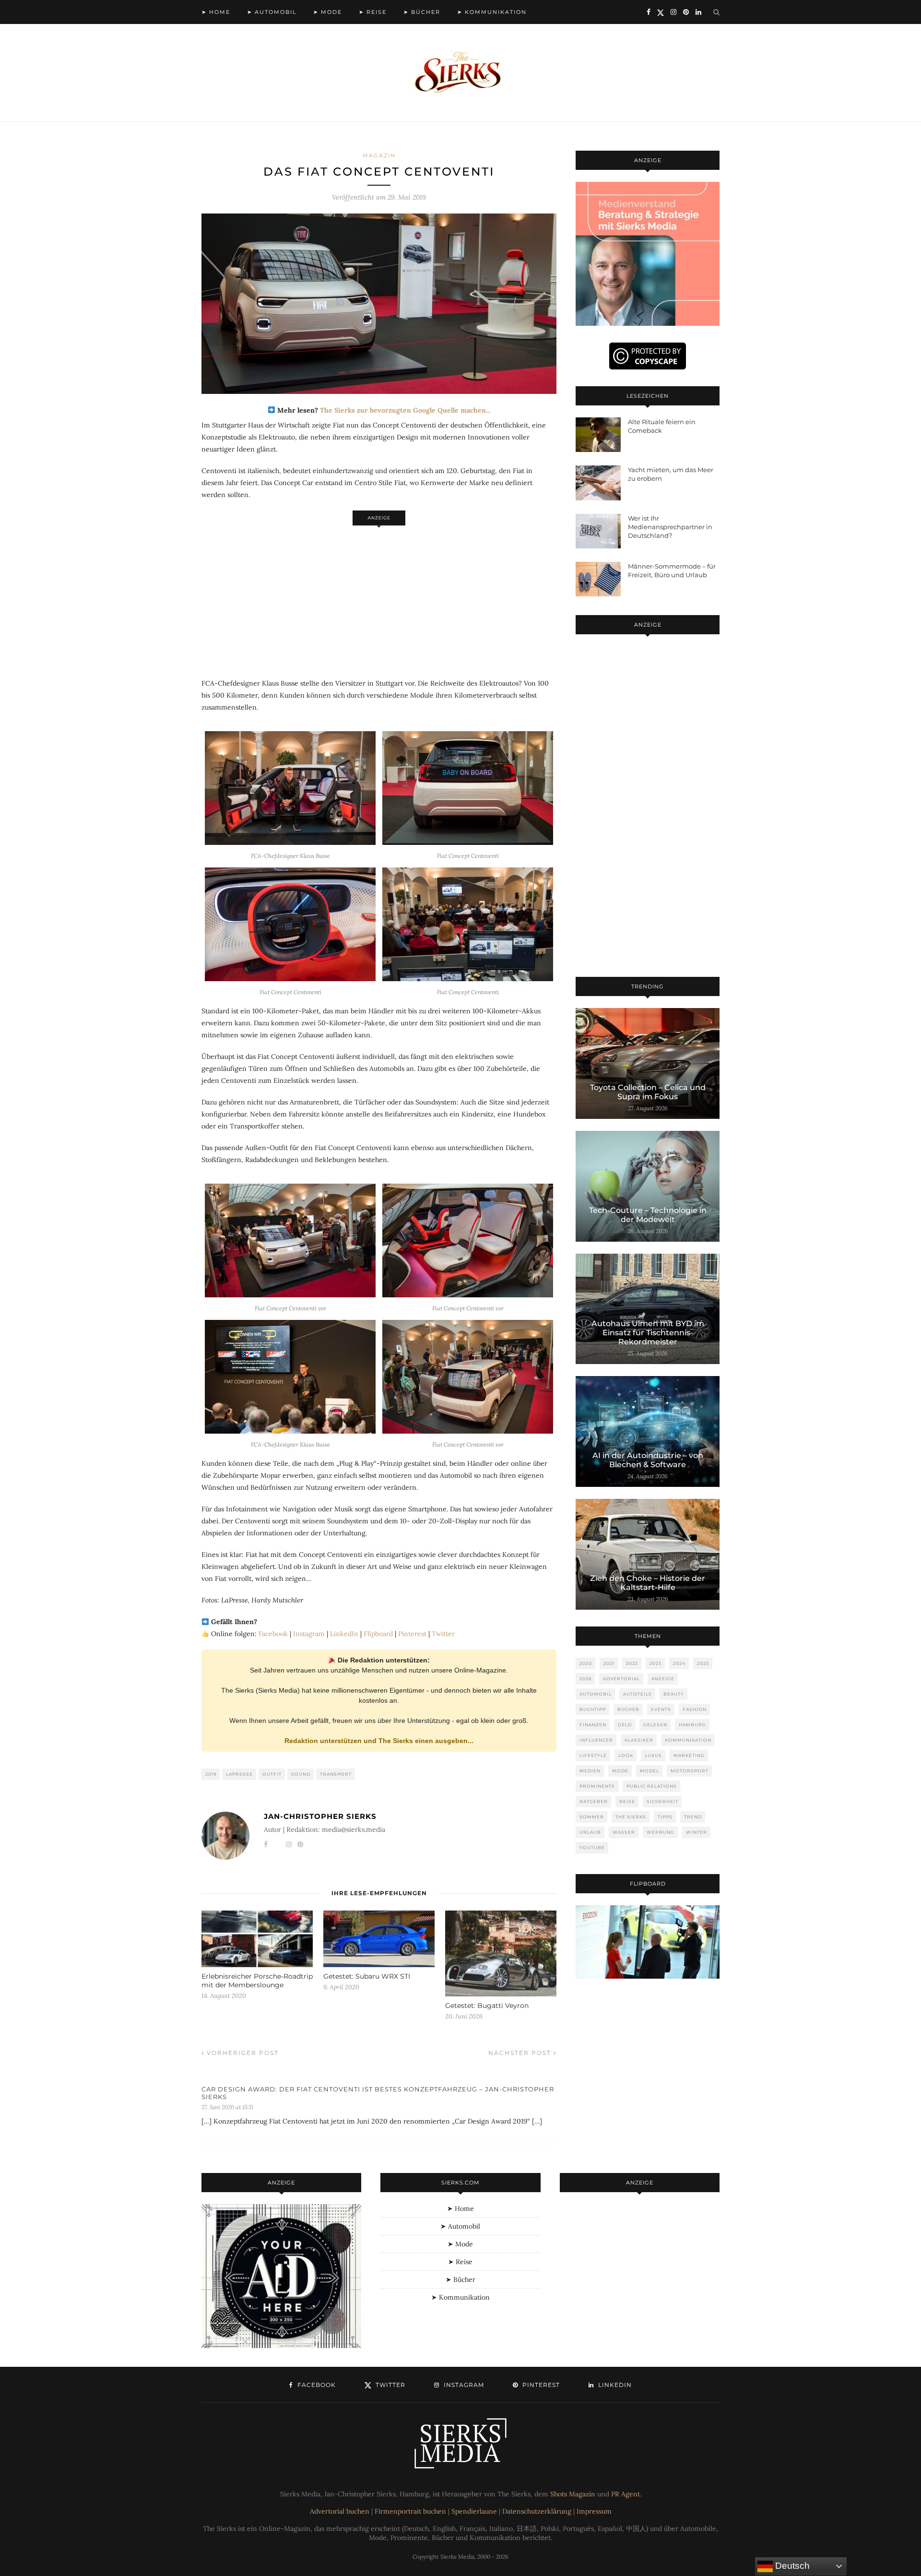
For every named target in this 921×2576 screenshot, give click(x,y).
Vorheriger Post (242, 2053)
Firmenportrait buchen (410, 2511)
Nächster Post (521, 2053)
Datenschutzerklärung (537, 2511)
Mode (620, 1771)
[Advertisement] (379, 597)
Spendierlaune (474, 2511)
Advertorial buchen (340, 2511)
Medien (590, 1771)
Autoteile (638, 1694)
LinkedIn (344, 1634)
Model (649, 1771)
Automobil (596, 1694)
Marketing (689, 1755)
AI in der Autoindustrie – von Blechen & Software (648, 1460)
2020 (586, 1663)
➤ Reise (373, 12)
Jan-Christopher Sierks (320, 1816)
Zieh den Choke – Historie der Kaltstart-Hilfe (648, 1583)
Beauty (674, 1694)
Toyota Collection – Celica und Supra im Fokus (648, 1092)
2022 (632, 1663)
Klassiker (639, 1740)
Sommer (592, 1817)
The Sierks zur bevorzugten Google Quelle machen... (405, 410)
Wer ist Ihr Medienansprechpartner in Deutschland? (670, 527)
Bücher (628, 1709)
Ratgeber (594, 1801)
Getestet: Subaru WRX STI (367, 1976)
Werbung (661, 1832)
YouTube (592, 1847)
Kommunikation (688, 1740)
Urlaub (590, 1832)
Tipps (665, 1817)
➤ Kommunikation (492, 12)
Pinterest (412, 1634)
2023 (655, 1663)
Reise (627, 1801)
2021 (609, 1663)
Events (661, 1709)
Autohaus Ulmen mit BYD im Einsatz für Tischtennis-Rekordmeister (648, 1333)
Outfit (272, 1774)
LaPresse (239, 1774)
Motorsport (690, 1771)
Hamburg (692, 1725)
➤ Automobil (272, 12)
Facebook (273, 1634)
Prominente (597, 1786)
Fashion (695, 1709)
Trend (693, 1817)
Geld (625, 1725)
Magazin (379, 155)
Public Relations (652, 1786)
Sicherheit (662, 1801)
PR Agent (626, 2494)
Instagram (309, 1634)
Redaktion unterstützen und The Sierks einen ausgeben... (379, 1741)
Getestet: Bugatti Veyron (487, 2006)
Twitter (443, 1634)
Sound (301, 1774)
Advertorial (621, 1679)
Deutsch (791, 2566)
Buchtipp (593, 1709)
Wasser (624, 1832)
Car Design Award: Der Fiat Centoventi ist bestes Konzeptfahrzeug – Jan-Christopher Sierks (378, 2093)
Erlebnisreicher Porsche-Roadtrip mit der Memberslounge (257, 1981)
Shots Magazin (573, 2494)
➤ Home (216, 12)
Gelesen (655, 1725)
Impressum (594, 2511)
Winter (697, 1832)
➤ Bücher (422, 12)
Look (626, 1755)
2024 (679, 1663)
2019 (211, 1774)
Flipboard (378, 1634)
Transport (336, 1774)
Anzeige (663, 1679)
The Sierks (631, 1817)
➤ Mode (328, 12)
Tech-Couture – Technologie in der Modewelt (648, 1215)
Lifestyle (593, 1755)
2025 (703, 1663)
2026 (585, 1679)
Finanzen (593, 1725)
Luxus (653, 1755)
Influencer (596, 1740)
